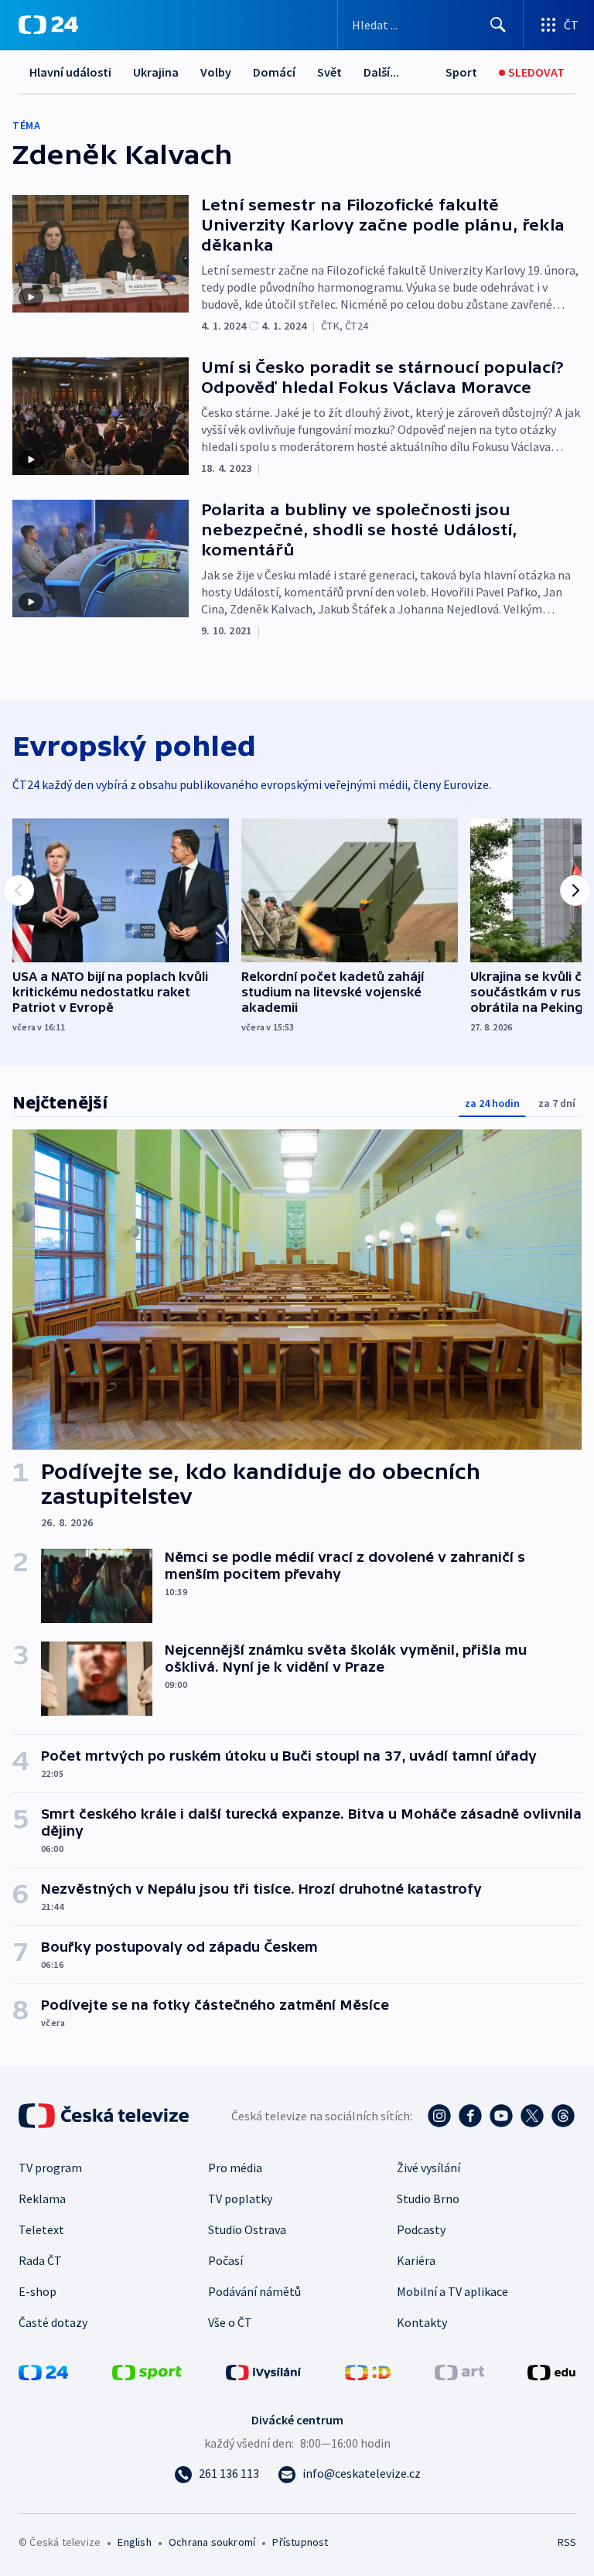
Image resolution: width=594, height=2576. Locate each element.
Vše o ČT (230, 2322)
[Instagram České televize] (439, 2116)
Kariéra (416, 2260)
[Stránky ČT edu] (551, 2371)
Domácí (274, 72)
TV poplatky (240, 2198)
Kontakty (422, 2322)
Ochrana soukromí (212, 2542)
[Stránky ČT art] (459, 2371)
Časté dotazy (53, 2322)
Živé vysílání (428, 2168)
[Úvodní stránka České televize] (105, 2116)
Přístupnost (300, 2542)
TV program (50, 2168)
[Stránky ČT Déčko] (368, 2371)
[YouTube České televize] (501, 2116)
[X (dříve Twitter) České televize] (532, 2116)
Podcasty (421, 2229)
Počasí (225, 2260)
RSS (567, 2542)
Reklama (42, 2198)
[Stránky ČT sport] (147, 2371)
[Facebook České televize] (470, 2116)
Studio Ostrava (247, 2229)
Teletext (41, 2229)
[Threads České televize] (563, 2116)
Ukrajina (156, 72)
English (134, 2542)
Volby (216, 72)
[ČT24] (48, 25)
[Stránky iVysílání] (264, 2371)
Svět (329, 72)
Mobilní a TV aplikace (452, 2291)
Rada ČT (40, 2260)
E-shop (38, 2291)
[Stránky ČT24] (43, 2371)
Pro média (235, 2168)
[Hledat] (498, 25)
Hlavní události (70, 72)
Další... (381, 72)
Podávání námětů (254, 2291)
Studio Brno (428, 2198)
